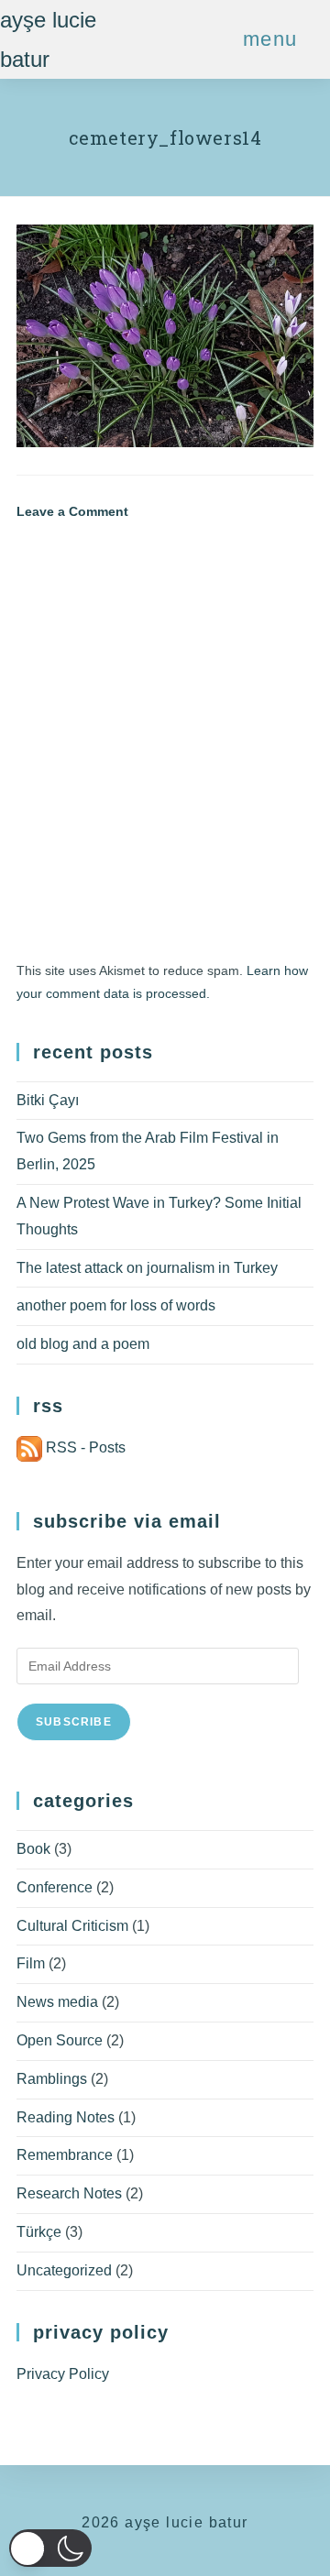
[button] (50, 2548)
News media (57, 2002)
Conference (55, 1887)
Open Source (60, 2040)
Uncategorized (64, 2270)
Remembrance (65, 2155)
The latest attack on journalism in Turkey (147, 1268)
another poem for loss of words (116, 1305)
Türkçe (39, 2232)
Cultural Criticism (72, 1926)
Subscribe (74, 1722)
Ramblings (52, 2079)
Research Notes (69, 2193)
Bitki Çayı (48, 1100)
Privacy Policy (63, 2374)
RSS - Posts (84, 1447)
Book (33, 1849)
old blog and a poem (83, 1344)
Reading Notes (66, 2117)
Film (31, 1963)
